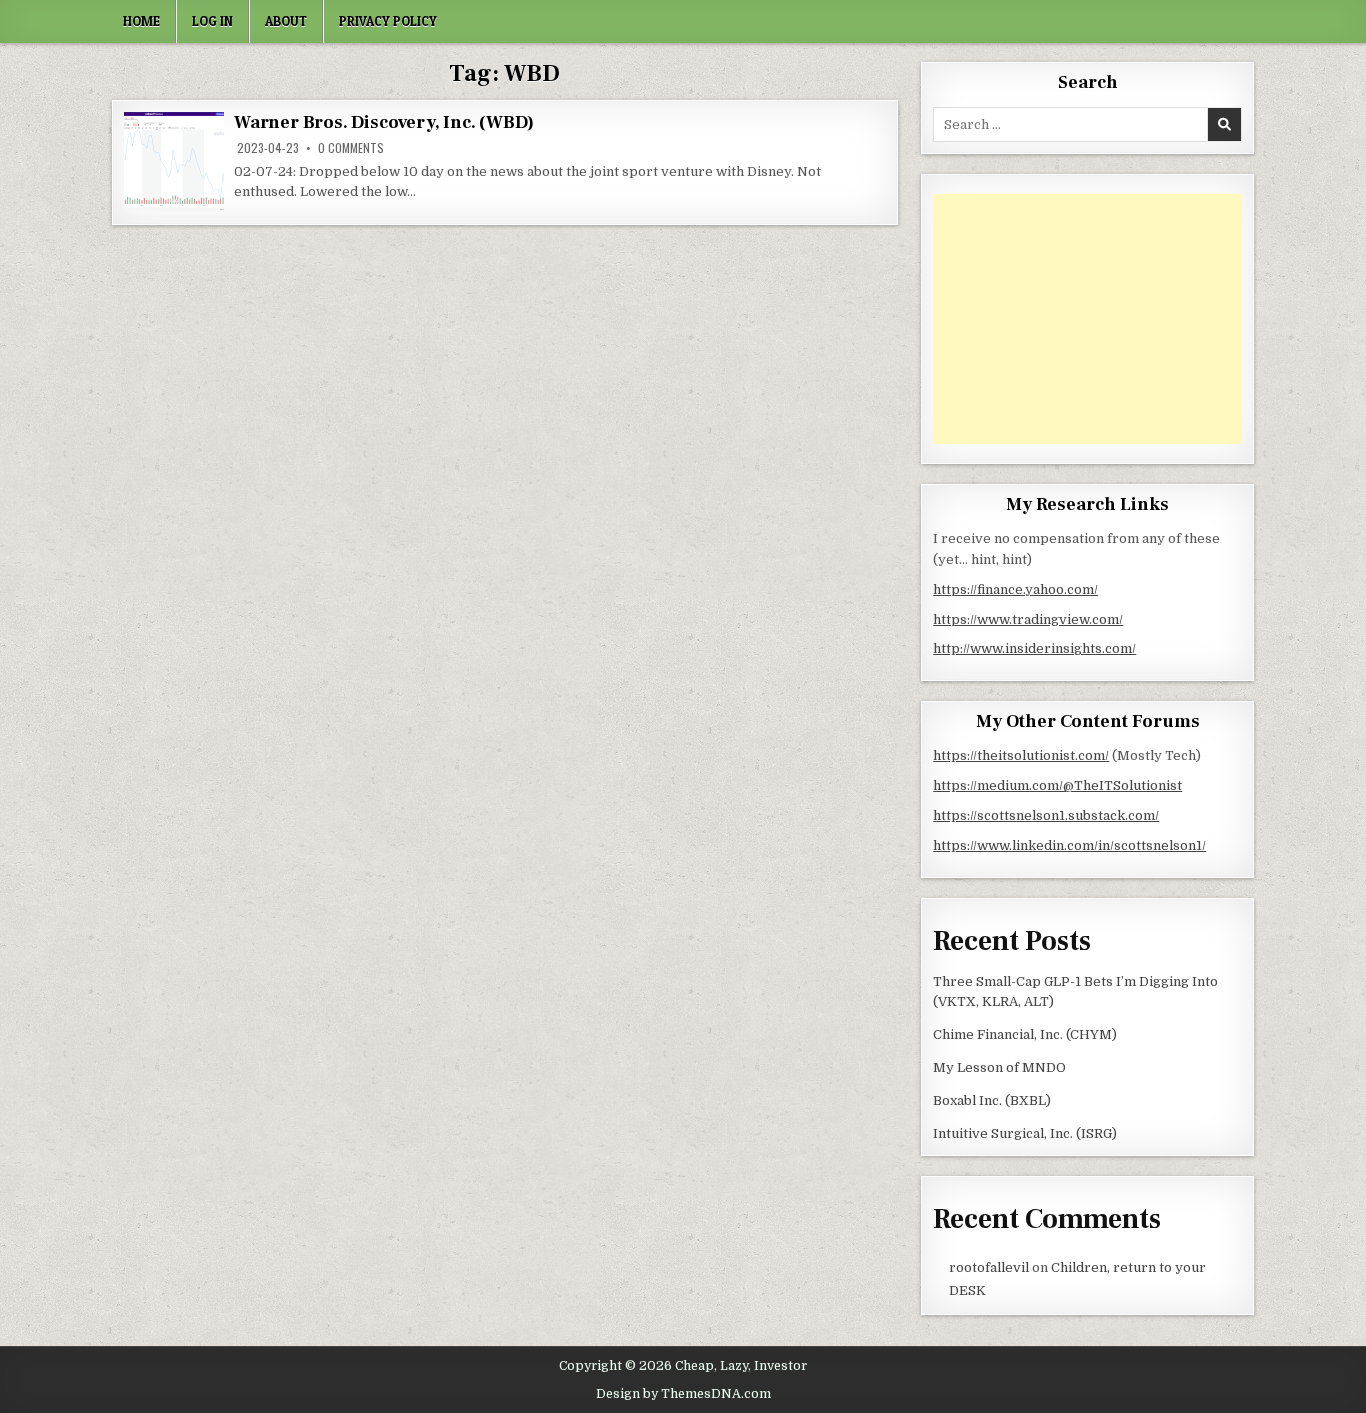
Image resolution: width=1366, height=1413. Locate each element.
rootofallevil (989, 1267)
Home (141, 21)
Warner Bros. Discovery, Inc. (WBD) (384, 122)
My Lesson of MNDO (999, 1067)
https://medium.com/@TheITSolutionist (1057, 785)
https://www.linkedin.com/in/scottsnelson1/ (1069, 845)
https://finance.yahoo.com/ (1015, 589)
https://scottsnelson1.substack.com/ (1046, 815)
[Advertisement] (1087, 319)
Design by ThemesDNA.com (683, 1394)
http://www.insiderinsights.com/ (1034, 648)
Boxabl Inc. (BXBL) (992, 1100)
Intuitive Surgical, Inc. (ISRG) (1025, 1133)
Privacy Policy (388, 21)
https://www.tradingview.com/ (1028, 619)
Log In (212, 21)
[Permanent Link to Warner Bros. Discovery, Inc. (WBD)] (174, 162)
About (286, 21)
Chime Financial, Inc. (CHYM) (1025, 1034)
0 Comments (351, 148)
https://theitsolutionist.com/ (1021, 755)
